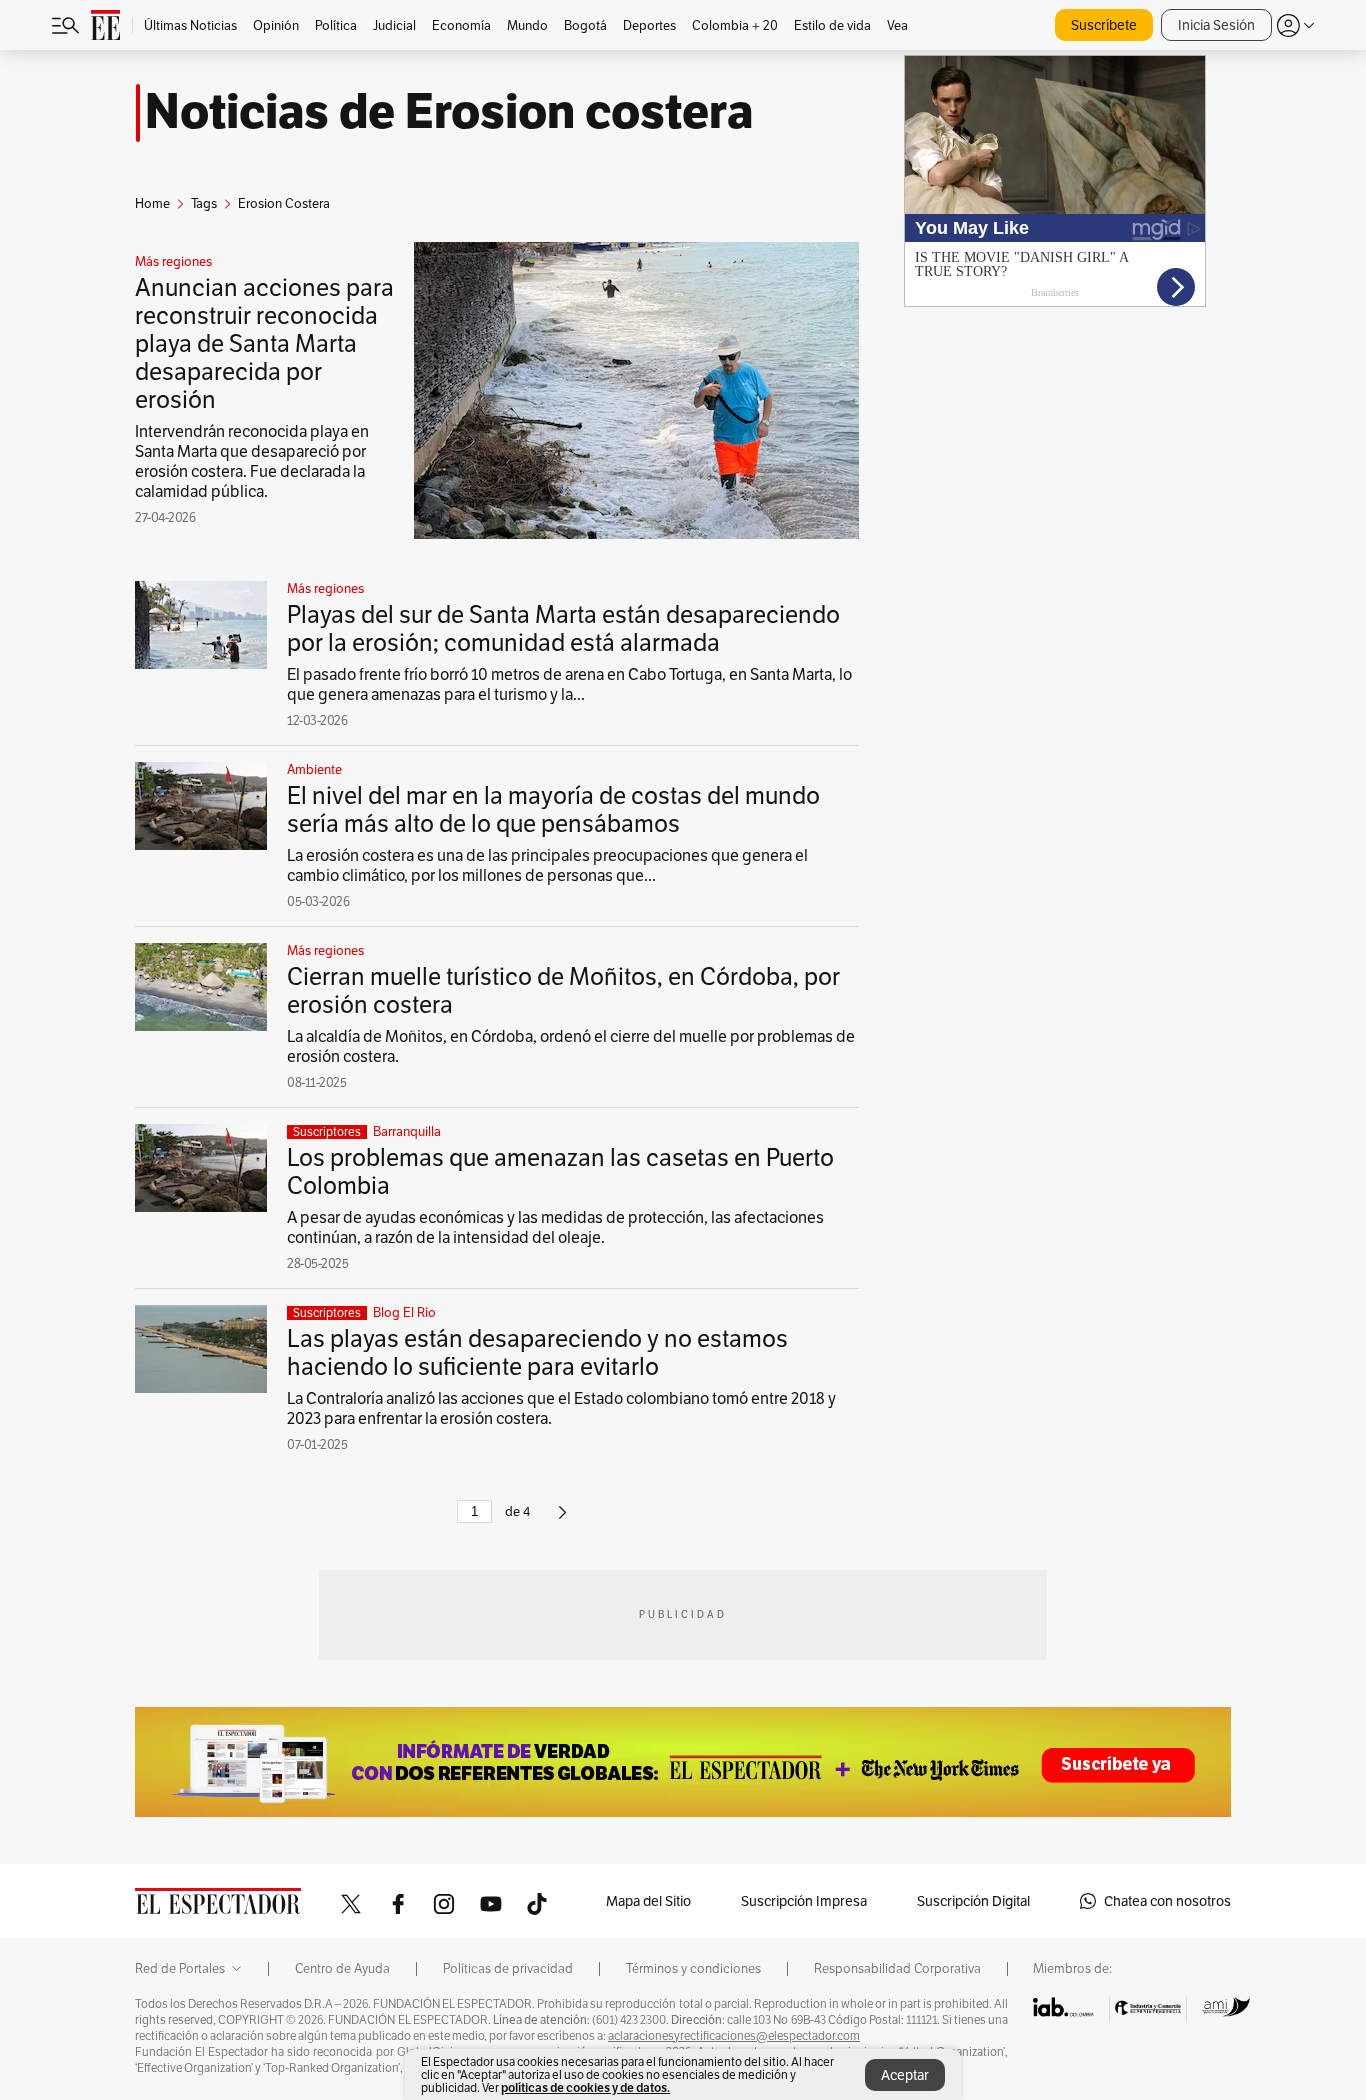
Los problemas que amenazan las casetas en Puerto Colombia (560, 1171)
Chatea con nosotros (1167, 1901)
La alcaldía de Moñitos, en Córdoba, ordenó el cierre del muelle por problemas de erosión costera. (571, 1046)
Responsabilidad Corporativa (897, 1969)
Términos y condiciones (693, 1969)
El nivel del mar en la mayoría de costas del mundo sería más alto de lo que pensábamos (553, 809)
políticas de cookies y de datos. (585, 2087)
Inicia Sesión (1216, 25)
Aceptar (905, 2075)
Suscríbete (1104, 25)
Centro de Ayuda (342, 1969)
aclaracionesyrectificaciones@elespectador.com (734, 2036)
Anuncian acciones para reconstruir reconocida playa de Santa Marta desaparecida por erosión (264, 343)
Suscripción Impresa (804, 1901)
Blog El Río (404, 1313)
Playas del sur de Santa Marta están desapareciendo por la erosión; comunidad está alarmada (563, 628)
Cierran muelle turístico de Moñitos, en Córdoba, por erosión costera (563, 990)
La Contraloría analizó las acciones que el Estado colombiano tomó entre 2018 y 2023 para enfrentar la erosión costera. (561, 1408)
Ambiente (314, 770)
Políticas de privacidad (508, 1969)
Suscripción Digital (973, 1901)
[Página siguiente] (562, 1520)
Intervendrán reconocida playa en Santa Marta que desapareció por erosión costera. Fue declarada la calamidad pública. (252, 461)
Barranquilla (407, 1132)
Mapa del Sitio (648, 1901)
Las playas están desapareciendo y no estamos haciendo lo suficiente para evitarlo (537, 1352)
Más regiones (173, 262)
